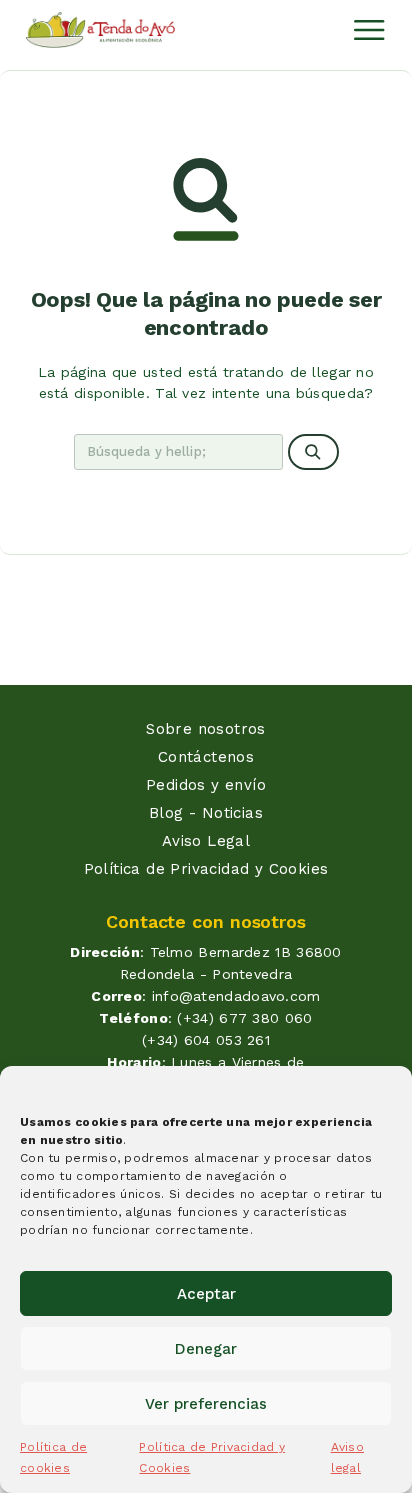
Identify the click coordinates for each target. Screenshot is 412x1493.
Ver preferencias (206, 1404)
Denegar (206, 1349)
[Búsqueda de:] (179, 452)
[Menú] (369, 30)
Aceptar (206, 1294)
